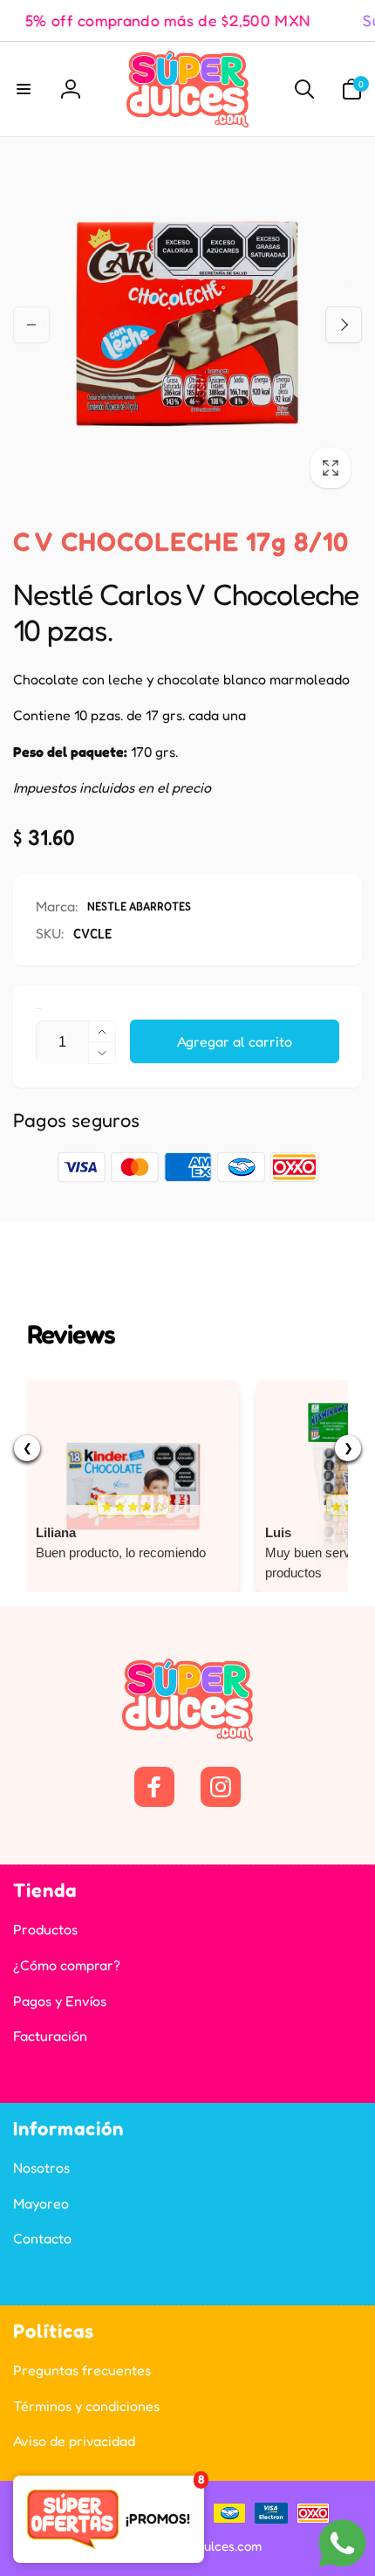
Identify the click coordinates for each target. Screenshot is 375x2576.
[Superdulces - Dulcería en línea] (187, 1736)
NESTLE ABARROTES (139, 906)
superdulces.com (212, 2546)
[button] (24, 89)
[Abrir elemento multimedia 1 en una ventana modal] (187, 325)
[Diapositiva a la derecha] (344, 325)
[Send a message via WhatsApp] (342, 2543)
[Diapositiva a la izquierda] (31, 325)
